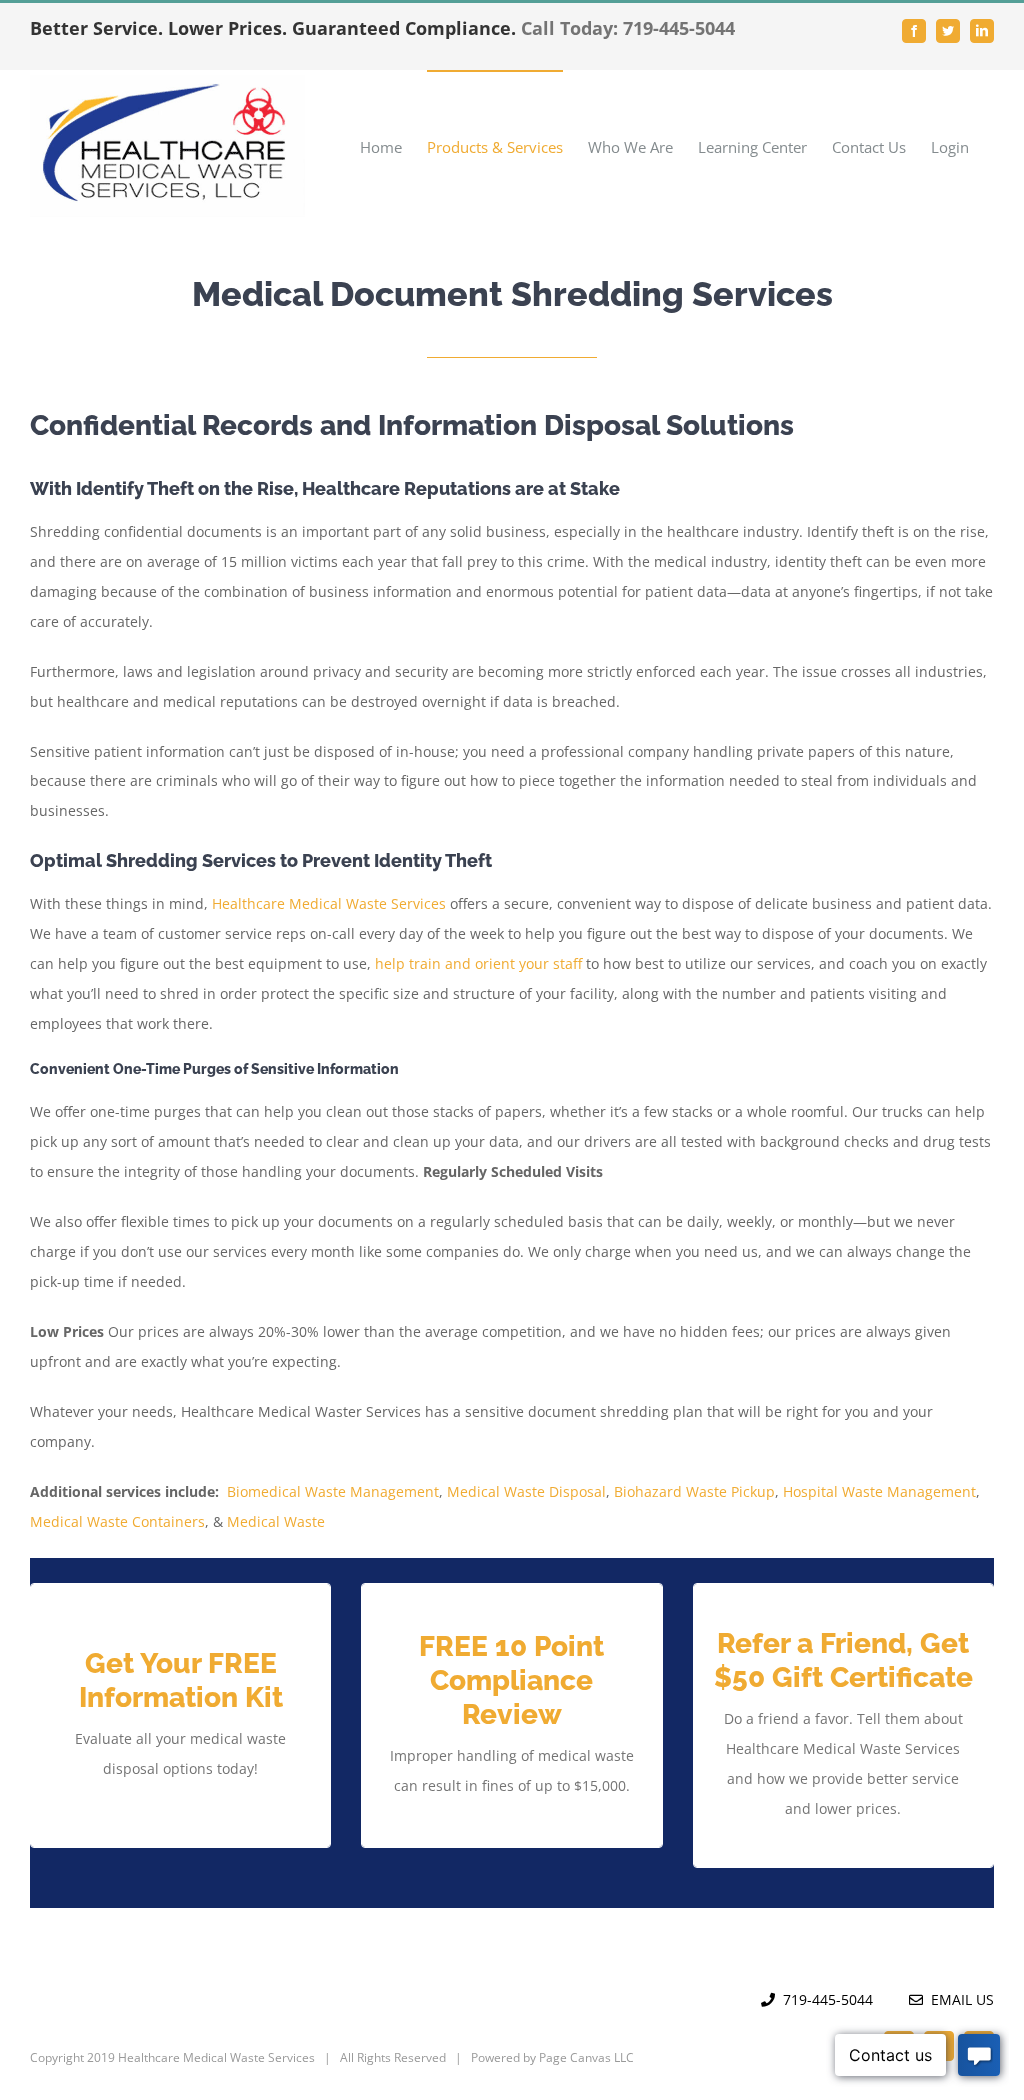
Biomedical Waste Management (333, 1491)
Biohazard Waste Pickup (694, 1491)
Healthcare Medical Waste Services (329, 903)
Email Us (958, 1999)
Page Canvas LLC (586, 2057)
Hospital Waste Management (879, 1491)
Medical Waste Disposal (526, 1491)
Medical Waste (276, 1521)
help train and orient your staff (478, 963)
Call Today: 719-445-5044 (628, 28)
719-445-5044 (828, 1999)
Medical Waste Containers (117, 1521)
